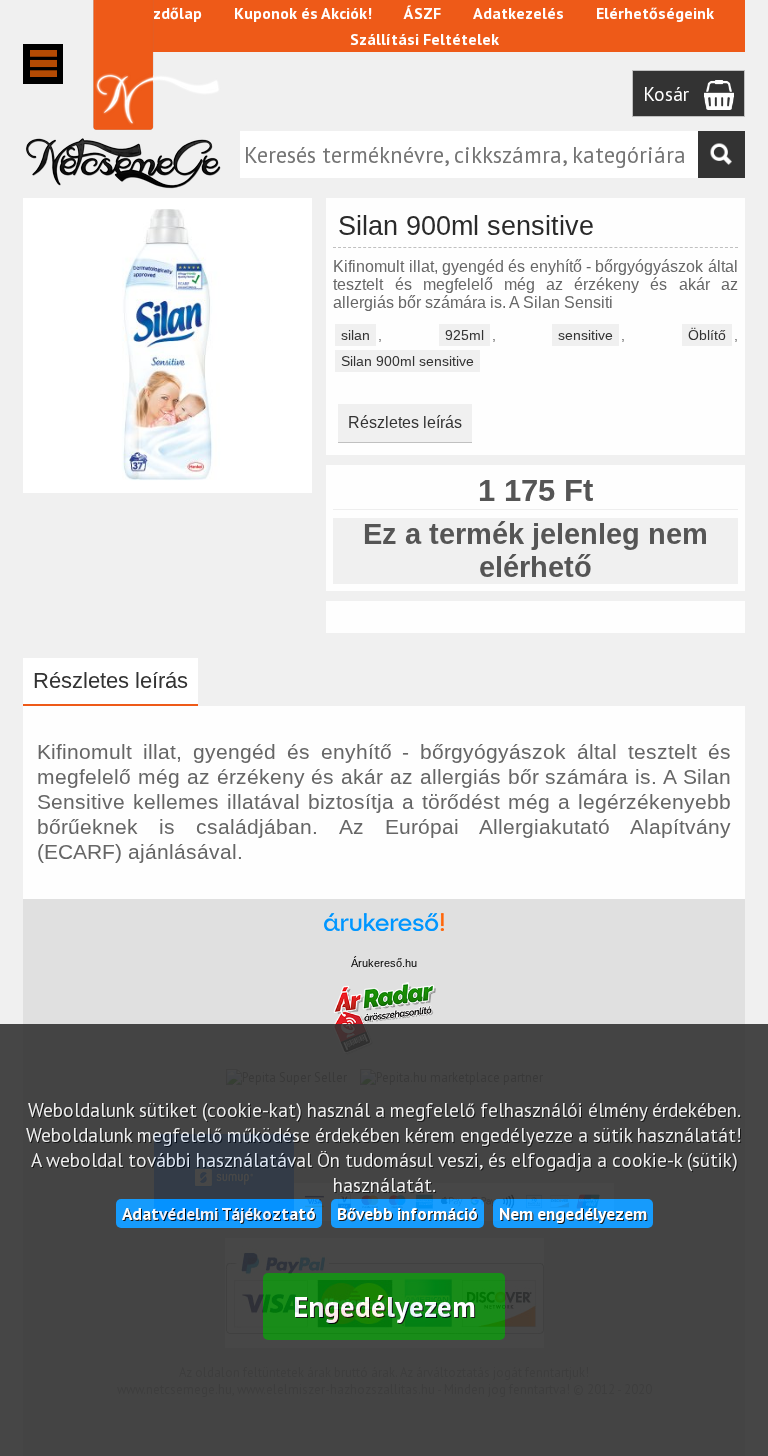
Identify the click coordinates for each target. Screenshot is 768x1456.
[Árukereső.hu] (384, 931)
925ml (464, 335)
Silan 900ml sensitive (407, 361)
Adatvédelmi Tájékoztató (219, 1213)
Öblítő (707, 335)
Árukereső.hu (384, 963)
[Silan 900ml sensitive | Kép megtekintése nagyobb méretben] (167, 483)
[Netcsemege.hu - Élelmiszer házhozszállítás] (123, 194)
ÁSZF (422, 13)
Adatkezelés (518, 13)
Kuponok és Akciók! (303, 13)
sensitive (585, 335)
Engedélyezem (384, 1306)
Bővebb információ (407, 1213)
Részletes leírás (405, 422)
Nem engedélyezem (573, 1213)
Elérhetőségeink (655, 13)
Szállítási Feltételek (424, 39)
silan (355, 335)
